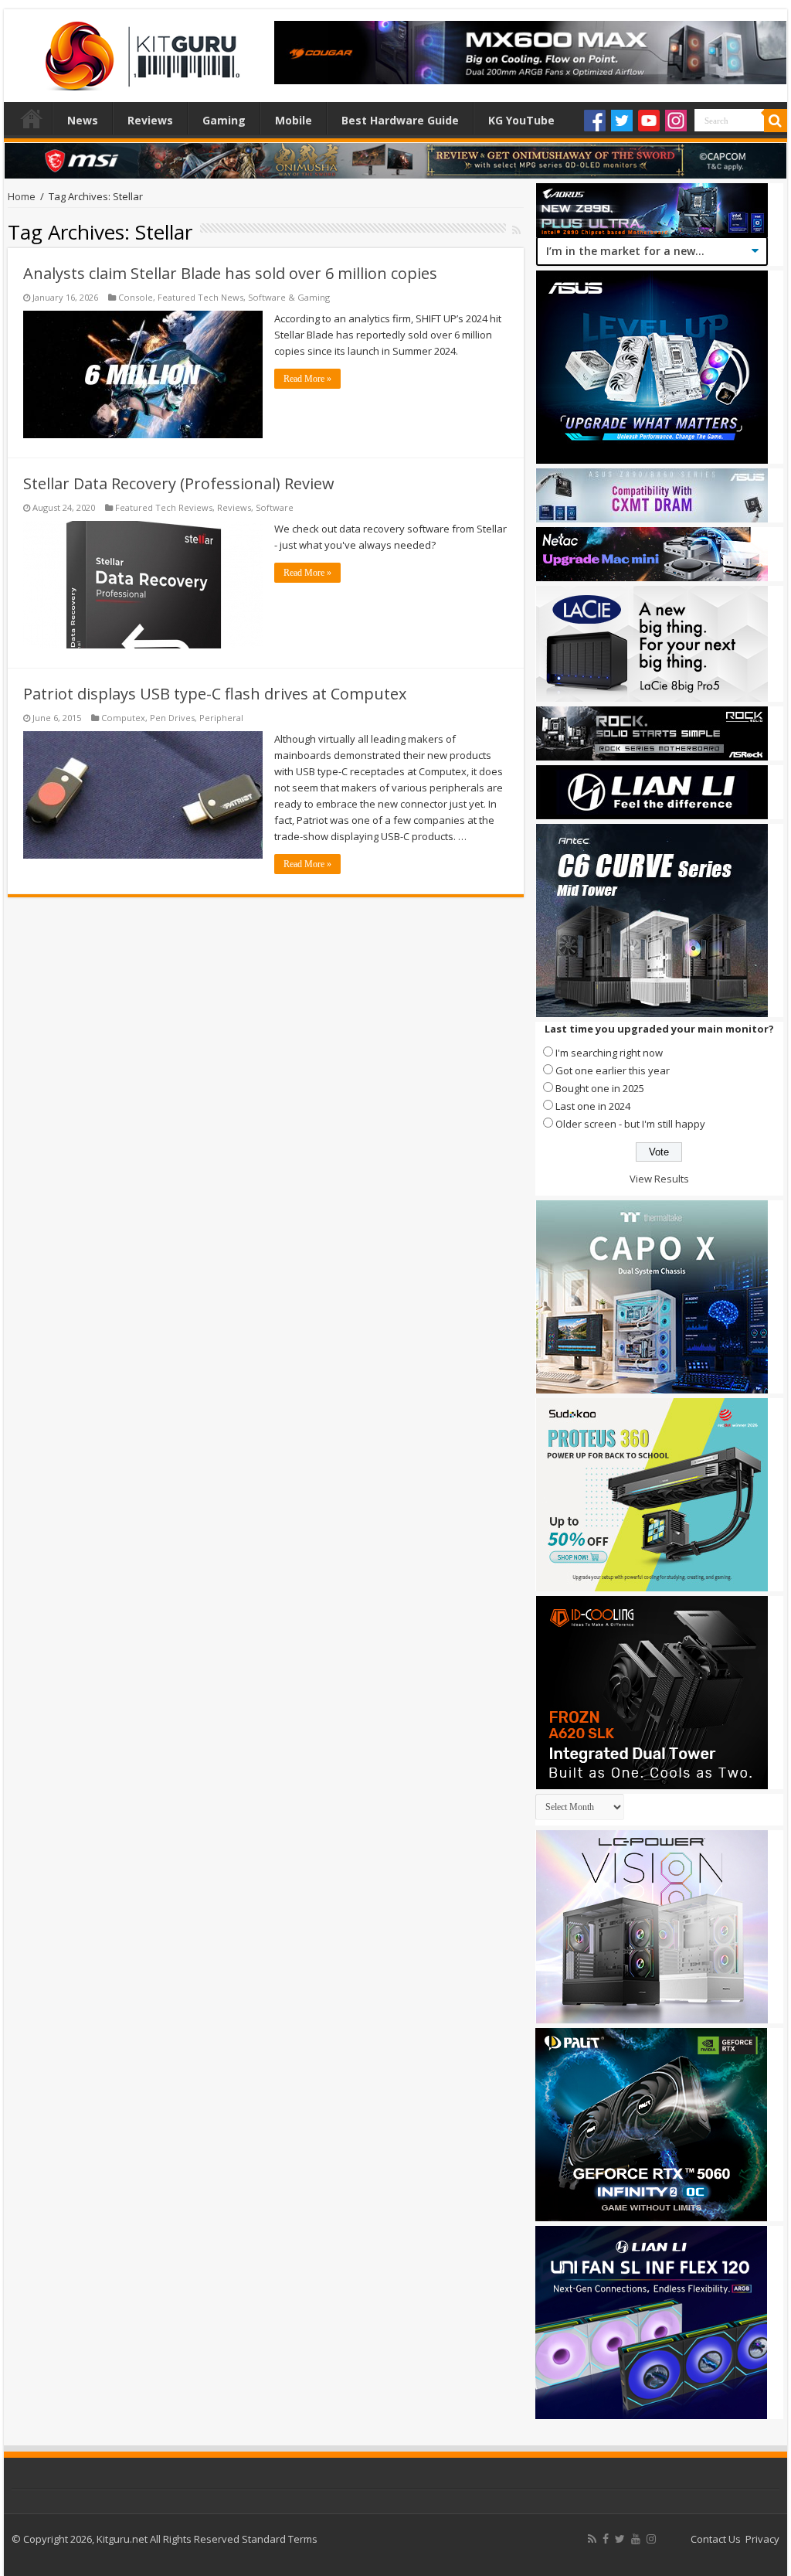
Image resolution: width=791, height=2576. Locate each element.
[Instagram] (676, 121)
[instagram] (651, 2539)
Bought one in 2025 (600, 1088)
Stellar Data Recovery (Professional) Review (179, 483)
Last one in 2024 (593, 1106)
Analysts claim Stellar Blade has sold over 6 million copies (230, 273)
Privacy (762, 2539)
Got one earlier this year (613, 1070)
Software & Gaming (289, 297)
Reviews (150, 120)
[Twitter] (622, 121)
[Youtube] (649, 121)
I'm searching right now (609, 1053)
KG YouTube (521, 120)
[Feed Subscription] (516, 230)
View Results (659, 1179)
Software (275, 507)
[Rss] (592, 2539)
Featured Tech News (200, 297)
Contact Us (716, 2539)
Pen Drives (172, 718)
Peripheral (221, 718)
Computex (123, 718)
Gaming (224, 120)
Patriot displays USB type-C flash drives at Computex (215, 694)
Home (32, 118)
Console (136, 297)
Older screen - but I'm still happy (630, 1124)
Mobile (294, 120)
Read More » (307, 379)
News (83, 120)
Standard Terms (280, 2539)
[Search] (776, 121)
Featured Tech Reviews (164, 507)
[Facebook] (595, 121)
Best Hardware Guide (400, 120)
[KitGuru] (139, 51)
